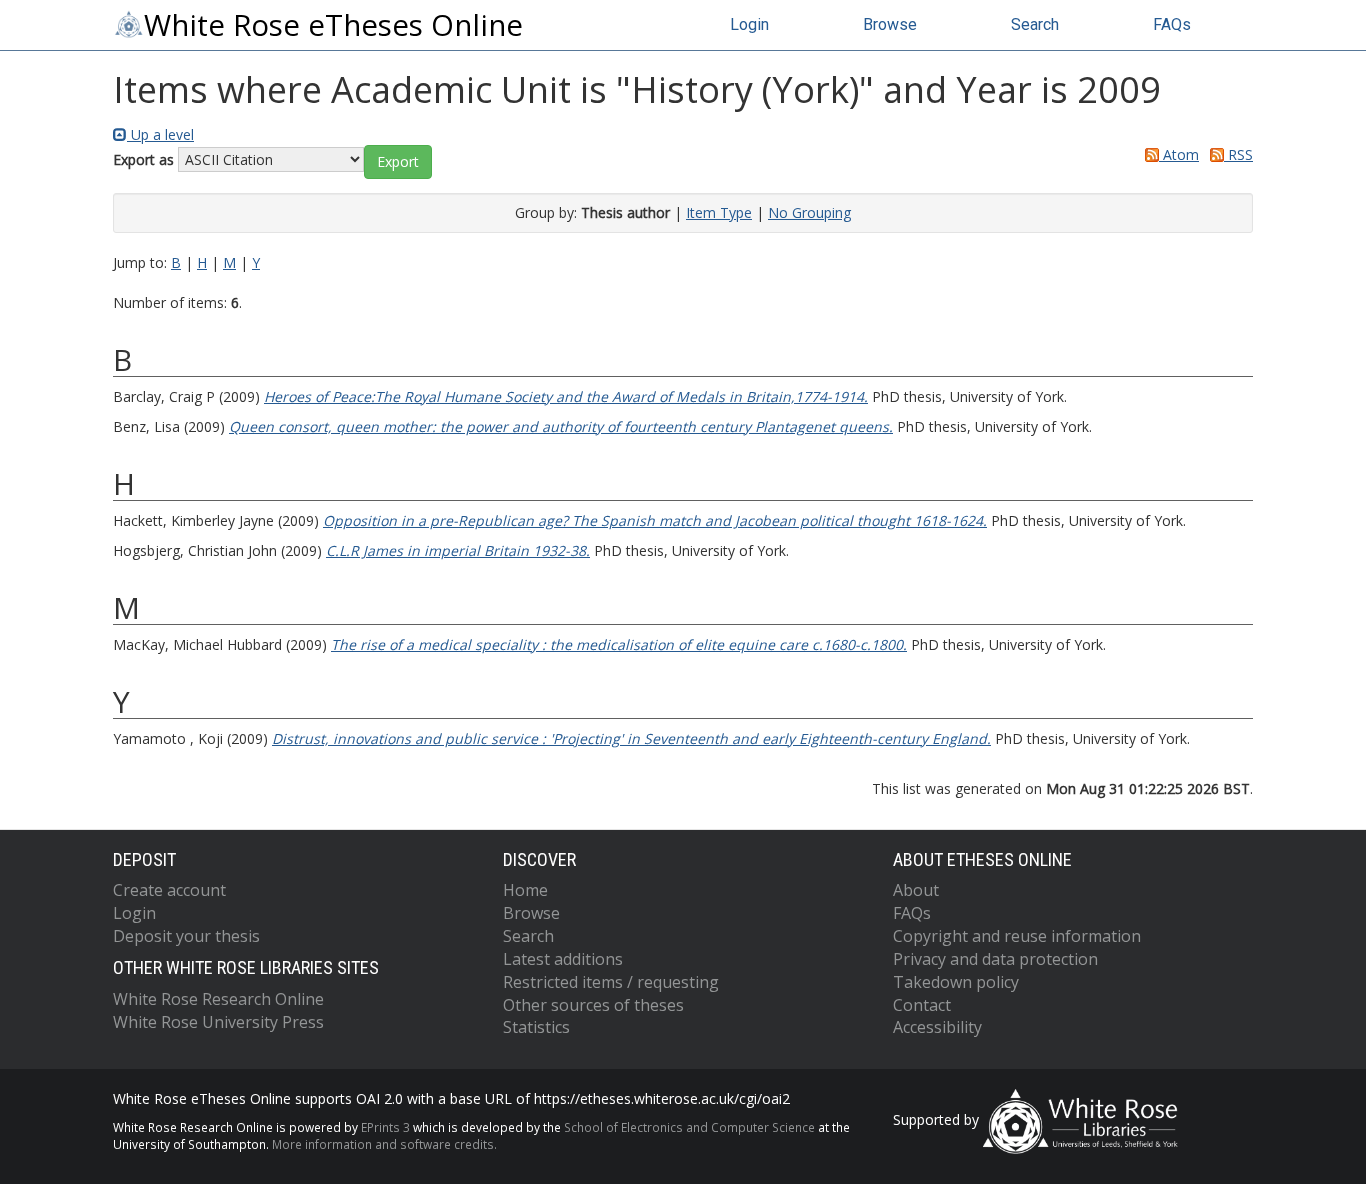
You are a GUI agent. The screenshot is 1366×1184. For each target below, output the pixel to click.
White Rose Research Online (218, 999)
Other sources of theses (593, 1005)
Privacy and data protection (995, 959)
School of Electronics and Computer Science (689, 1127)
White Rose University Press (218, 1022)
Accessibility (937, 1027)
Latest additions (563, 959)
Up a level (160, 134)
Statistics (536, 1027)
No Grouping (809, 212)
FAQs (1172, 24)
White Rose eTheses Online (333, 25)
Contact (922, 1005)
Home (525, 890)
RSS (1238, 154)
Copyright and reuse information (1017, 936)
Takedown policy (956, 982)
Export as (143, 159)
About (916, 890)
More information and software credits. (384, 1144)
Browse (890, 24)
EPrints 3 (385, 1127)
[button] (398, 162)
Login (749, 24)
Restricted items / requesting (611, 982)
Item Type (719, 212)
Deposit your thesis (186, 936)
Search (1035, 24)
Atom (1179, 154)
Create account (169, 890)
